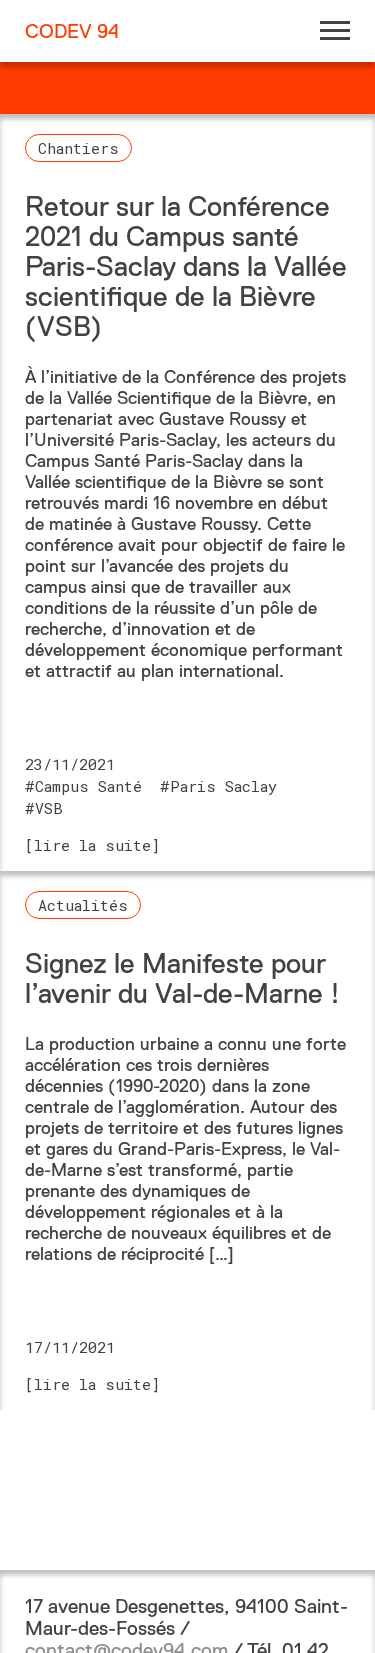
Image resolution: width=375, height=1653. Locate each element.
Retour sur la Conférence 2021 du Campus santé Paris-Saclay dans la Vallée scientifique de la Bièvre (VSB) (186, 266)
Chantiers (78, 148)
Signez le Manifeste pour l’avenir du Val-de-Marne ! (182, 978)
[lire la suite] (92, 845)
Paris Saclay (223, 786)
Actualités (83, 905)
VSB (49, 808)
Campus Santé (88, 786)
